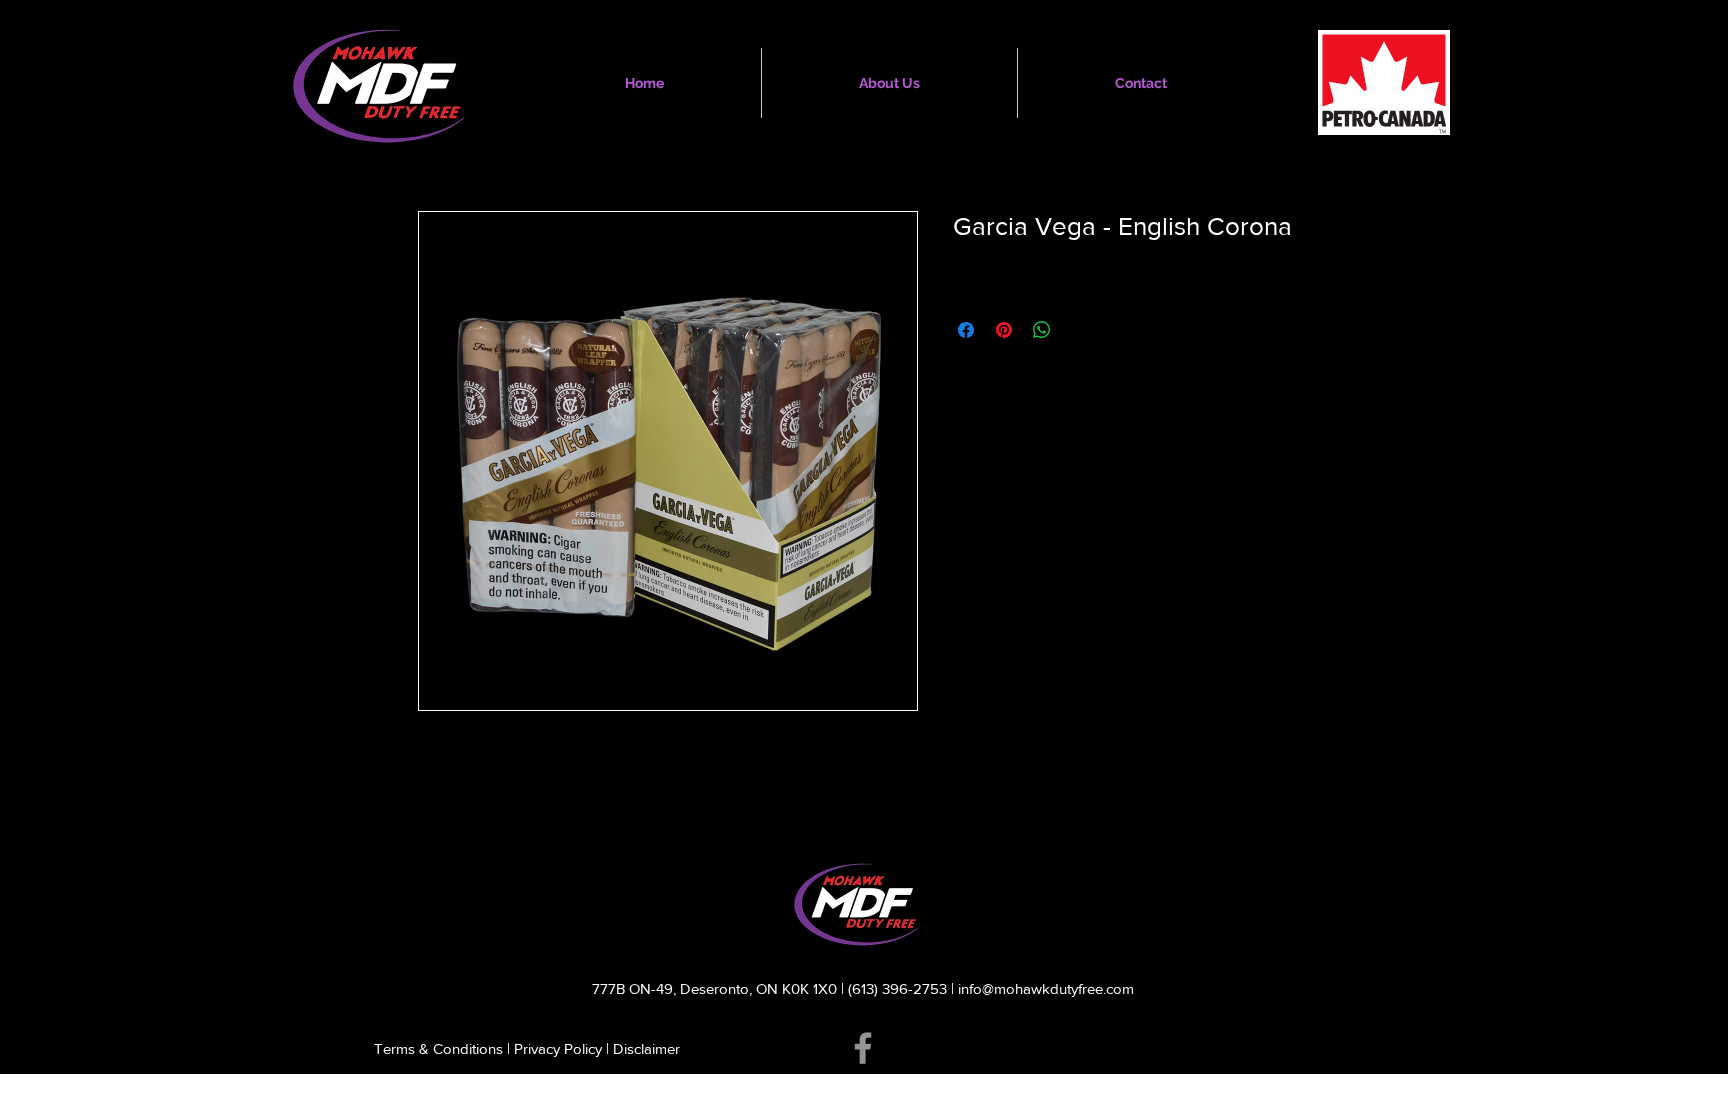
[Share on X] (1080, 330)
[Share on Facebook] (966, 330)
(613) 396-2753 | (903, 988)
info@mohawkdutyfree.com (1046, 988)
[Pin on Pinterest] (1004, 330)
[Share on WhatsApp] (1042, 330)
